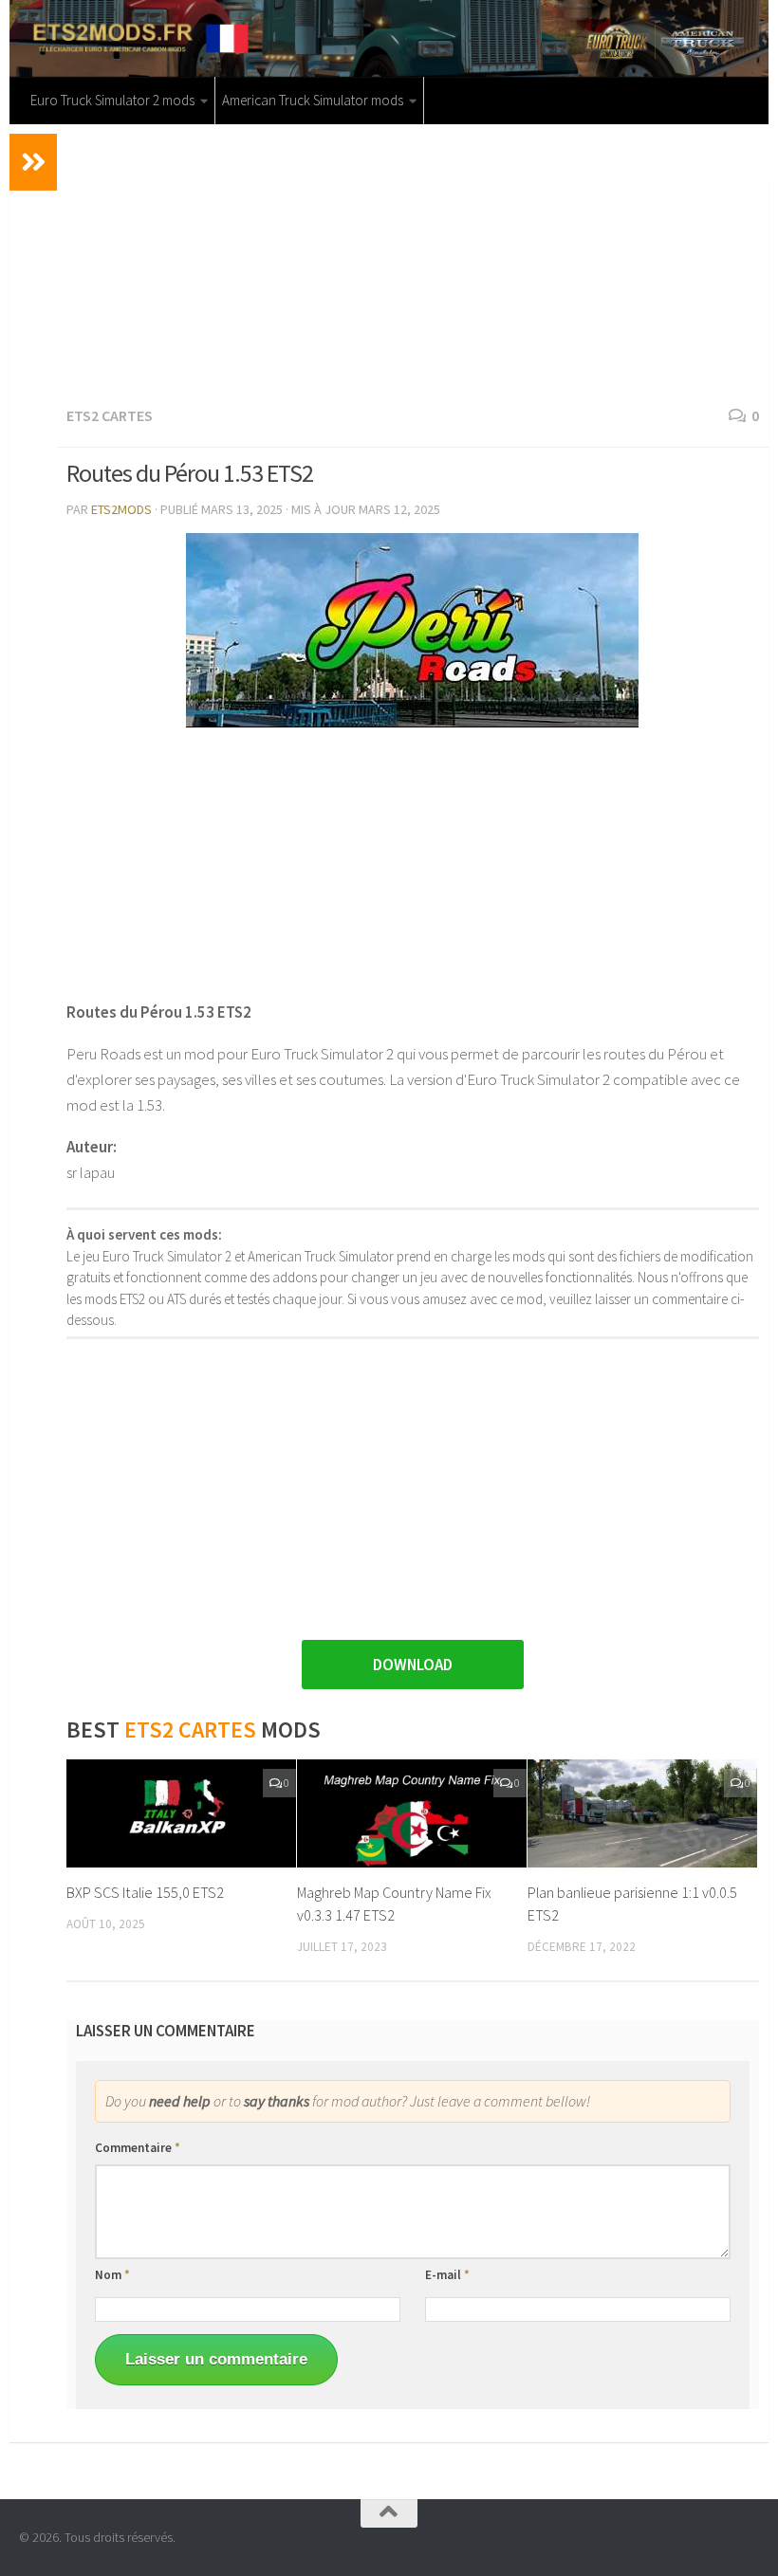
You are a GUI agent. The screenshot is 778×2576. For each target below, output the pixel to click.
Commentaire (138, 2148)
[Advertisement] (413, 262)
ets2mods (121, 509)
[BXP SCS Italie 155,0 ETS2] (181, 1813)
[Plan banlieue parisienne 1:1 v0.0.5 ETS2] (642, 1813)
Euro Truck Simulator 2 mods (112, 100)
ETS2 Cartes (110, 415)
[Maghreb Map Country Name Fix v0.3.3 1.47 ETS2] (412, 1813)
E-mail (447, 2275)
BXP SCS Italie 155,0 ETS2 (145, 1892)
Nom (112, 2275)
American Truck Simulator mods (313, 100)
